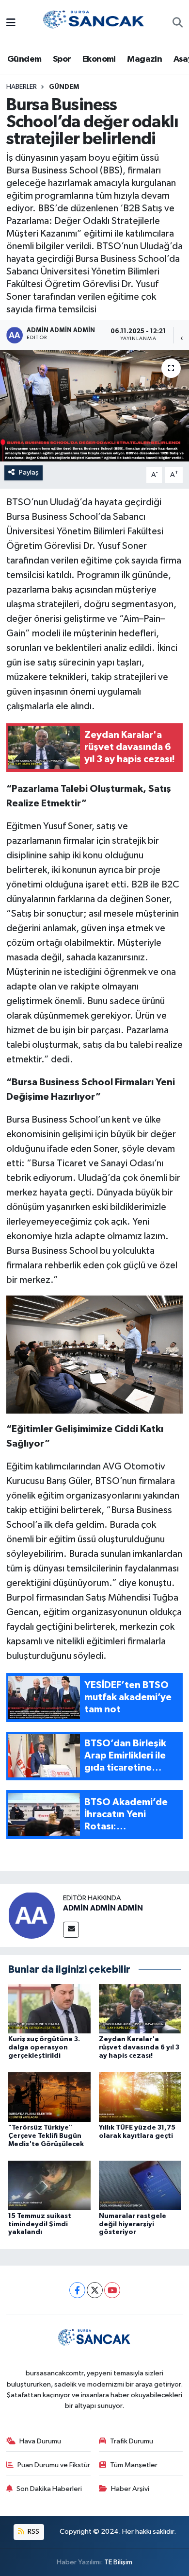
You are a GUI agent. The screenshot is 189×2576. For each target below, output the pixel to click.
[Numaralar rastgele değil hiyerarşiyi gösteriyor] (140, 2185)
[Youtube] (112, 2290)
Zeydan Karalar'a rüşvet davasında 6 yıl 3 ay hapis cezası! (139, 2047)
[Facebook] (77, 2290)
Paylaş (29, 472)
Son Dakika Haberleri (49, 2489)
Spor (62, 59)
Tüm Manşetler (134, 2465)
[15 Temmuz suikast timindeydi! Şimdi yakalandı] (49, 2185)
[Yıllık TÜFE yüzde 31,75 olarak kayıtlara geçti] (140, 2097)
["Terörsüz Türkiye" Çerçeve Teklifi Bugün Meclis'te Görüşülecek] (49, 2097)
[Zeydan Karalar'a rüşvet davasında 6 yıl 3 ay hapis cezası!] (140, 2008)
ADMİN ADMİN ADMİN (103, 1908)
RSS (33, 2532)
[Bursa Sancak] (94, 23)
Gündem (24, 59)
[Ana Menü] (11, 24)
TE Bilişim (118, 2562)
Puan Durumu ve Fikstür (54, 2465)
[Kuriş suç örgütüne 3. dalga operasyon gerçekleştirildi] (49, 2008)
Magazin (144, 59)
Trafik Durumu (132, 2441)
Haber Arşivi (130, 2489)
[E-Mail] (71, 1930)
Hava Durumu (40, 2441)
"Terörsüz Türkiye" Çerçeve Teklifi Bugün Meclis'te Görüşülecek (46, 2136)
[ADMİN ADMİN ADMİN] (31, 1915)
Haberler (22, 87)
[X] (95, 2290)
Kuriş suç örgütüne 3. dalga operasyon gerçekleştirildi (44, 2047)
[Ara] (178, 24)
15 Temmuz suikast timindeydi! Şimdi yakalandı (40, 2224)
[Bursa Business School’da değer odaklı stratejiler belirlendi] (94, 406)
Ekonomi (99, 59)
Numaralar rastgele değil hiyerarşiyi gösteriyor (133, 2224)
